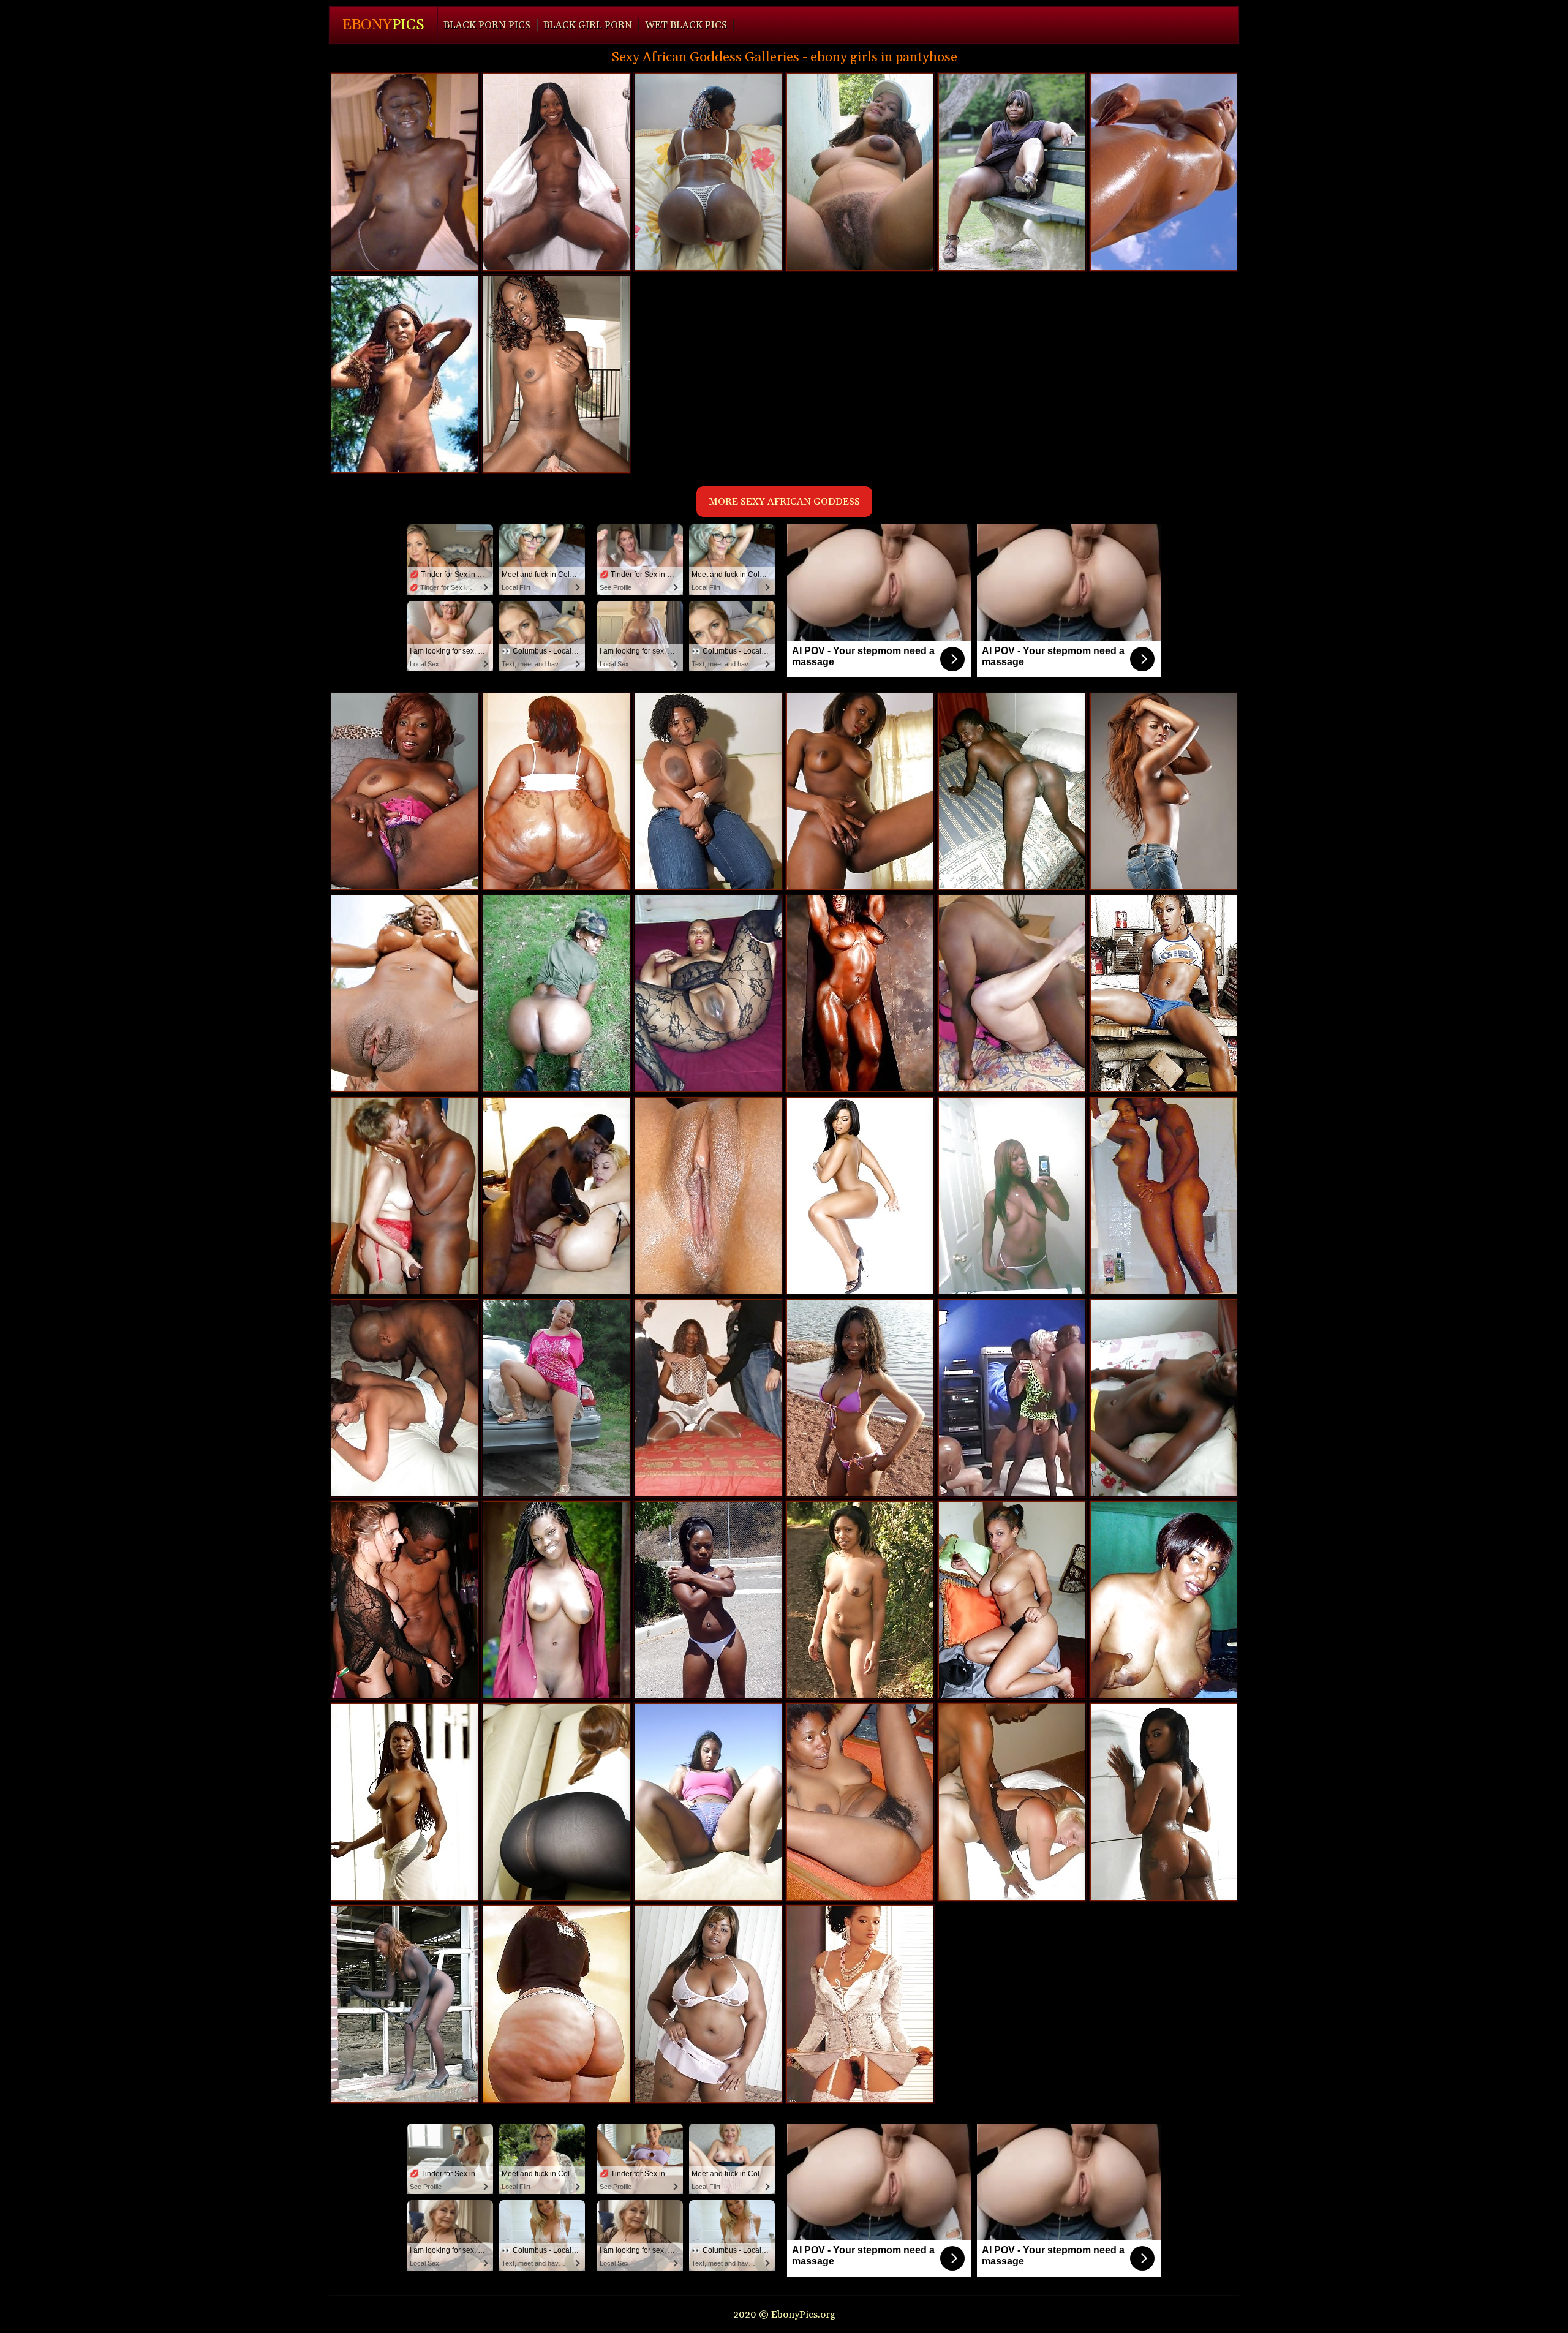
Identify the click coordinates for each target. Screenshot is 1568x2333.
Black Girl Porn (588, 25)
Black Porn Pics (487, 25)
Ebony (383, 25)
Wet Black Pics (686, 25)
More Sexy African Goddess (784, 502)
